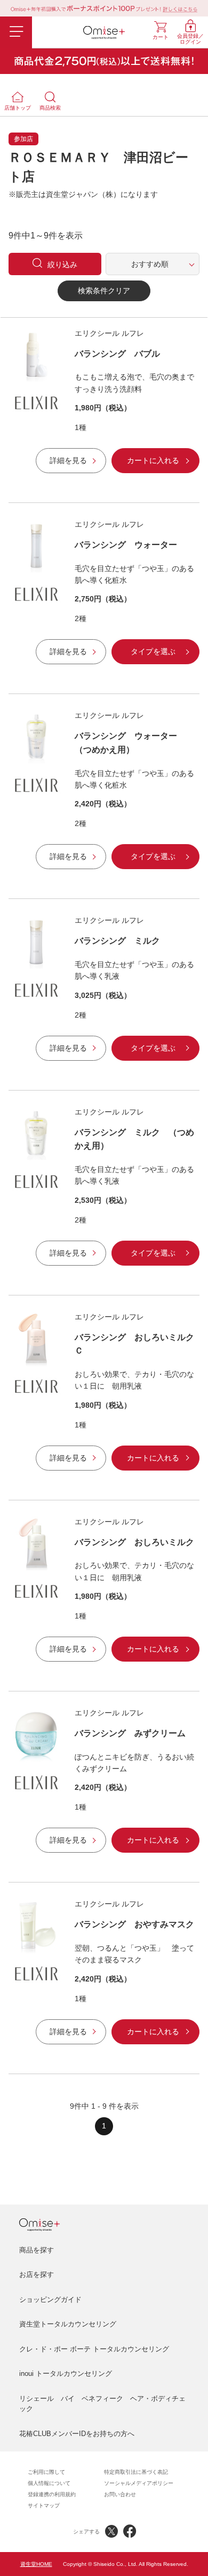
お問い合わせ (120, 2494)
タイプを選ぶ (153, 651)
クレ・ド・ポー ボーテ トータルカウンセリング (94, 2349)
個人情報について (49, 2483)
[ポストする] (111, 2531)
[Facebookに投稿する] (130, 2531)
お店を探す (37, 2274)
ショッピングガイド (50, 2300)
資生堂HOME (36, 2564)
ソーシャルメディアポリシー (139, 2483)
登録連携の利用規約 (52, 2494)
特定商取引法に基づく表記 (136, 2472)
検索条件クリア (104, 291)
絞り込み (62, 265)
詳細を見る (68, 460)
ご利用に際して (46, 2472)
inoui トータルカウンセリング (66, 2373)
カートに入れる (153, 460)
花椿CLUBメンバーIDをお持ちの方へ (77, 2434)
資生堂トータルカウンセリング (68, 2324)
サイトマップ (44, 2505)
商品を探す (37, 2250)
